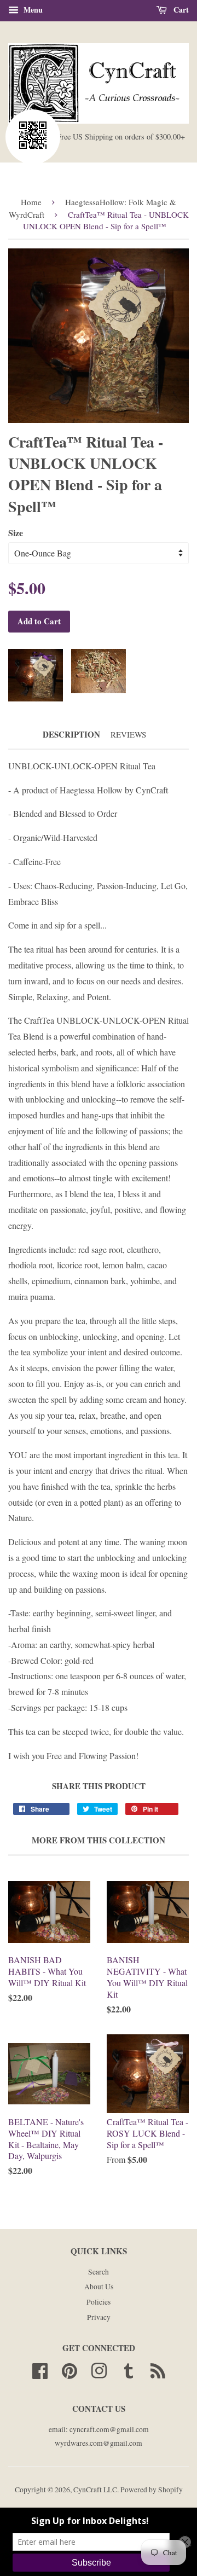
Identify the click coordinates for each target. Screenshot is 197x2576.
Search (99, 2272)
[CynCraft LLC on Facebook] (40, 2369)
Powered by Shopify (152, 2490)
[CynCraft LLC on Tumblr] (129, 2369)
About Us (99, 2287)
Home (31, 202)
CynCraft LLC (95, 2490)
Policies (99, 2302)
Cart (180, 10)
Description (71, 735)
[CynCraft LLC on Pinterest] (69, 2369)
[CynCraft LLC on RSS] (158, 2369)
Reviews (128, 734)
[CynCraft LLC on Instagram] (99, 2369)
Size (16, 533)
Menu (32, 10)
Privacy (99, 2317)
